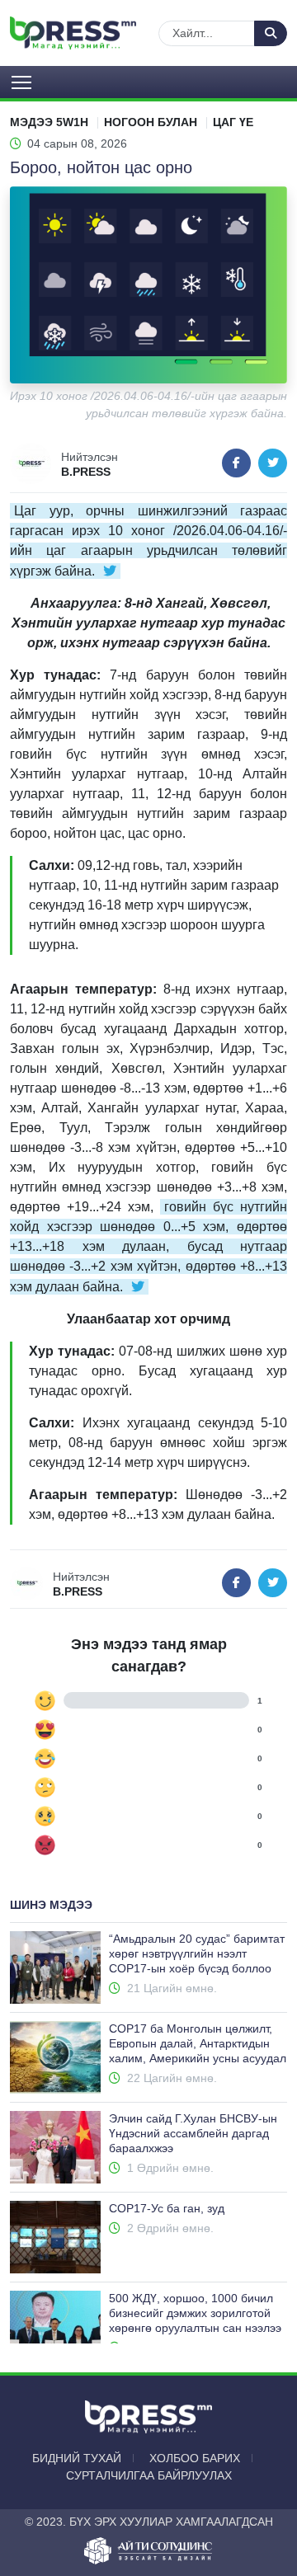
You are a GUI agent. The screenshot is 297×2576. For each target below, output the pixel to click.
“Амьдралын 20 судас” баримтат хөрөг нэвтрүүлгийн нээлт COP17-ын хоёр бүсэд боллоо (197, 1953)
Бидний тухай (77, 2458)
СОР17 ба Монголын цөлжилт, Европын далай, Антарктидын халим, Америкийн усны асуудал (198, 2043)
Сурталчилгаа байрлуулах (149, 2475)
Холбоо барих (195, 2458)
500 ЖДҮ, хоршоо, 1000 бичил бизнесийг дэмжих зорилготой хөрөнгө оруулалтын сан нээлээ (195, 2313)
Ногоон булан (151, 122)
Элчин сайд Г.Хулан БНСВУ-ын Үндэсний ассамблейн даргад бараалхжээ (193, 2133)
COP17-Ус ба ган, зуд (167, 2208)
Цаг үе (233, 122)
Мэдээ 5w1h (49, 122)
